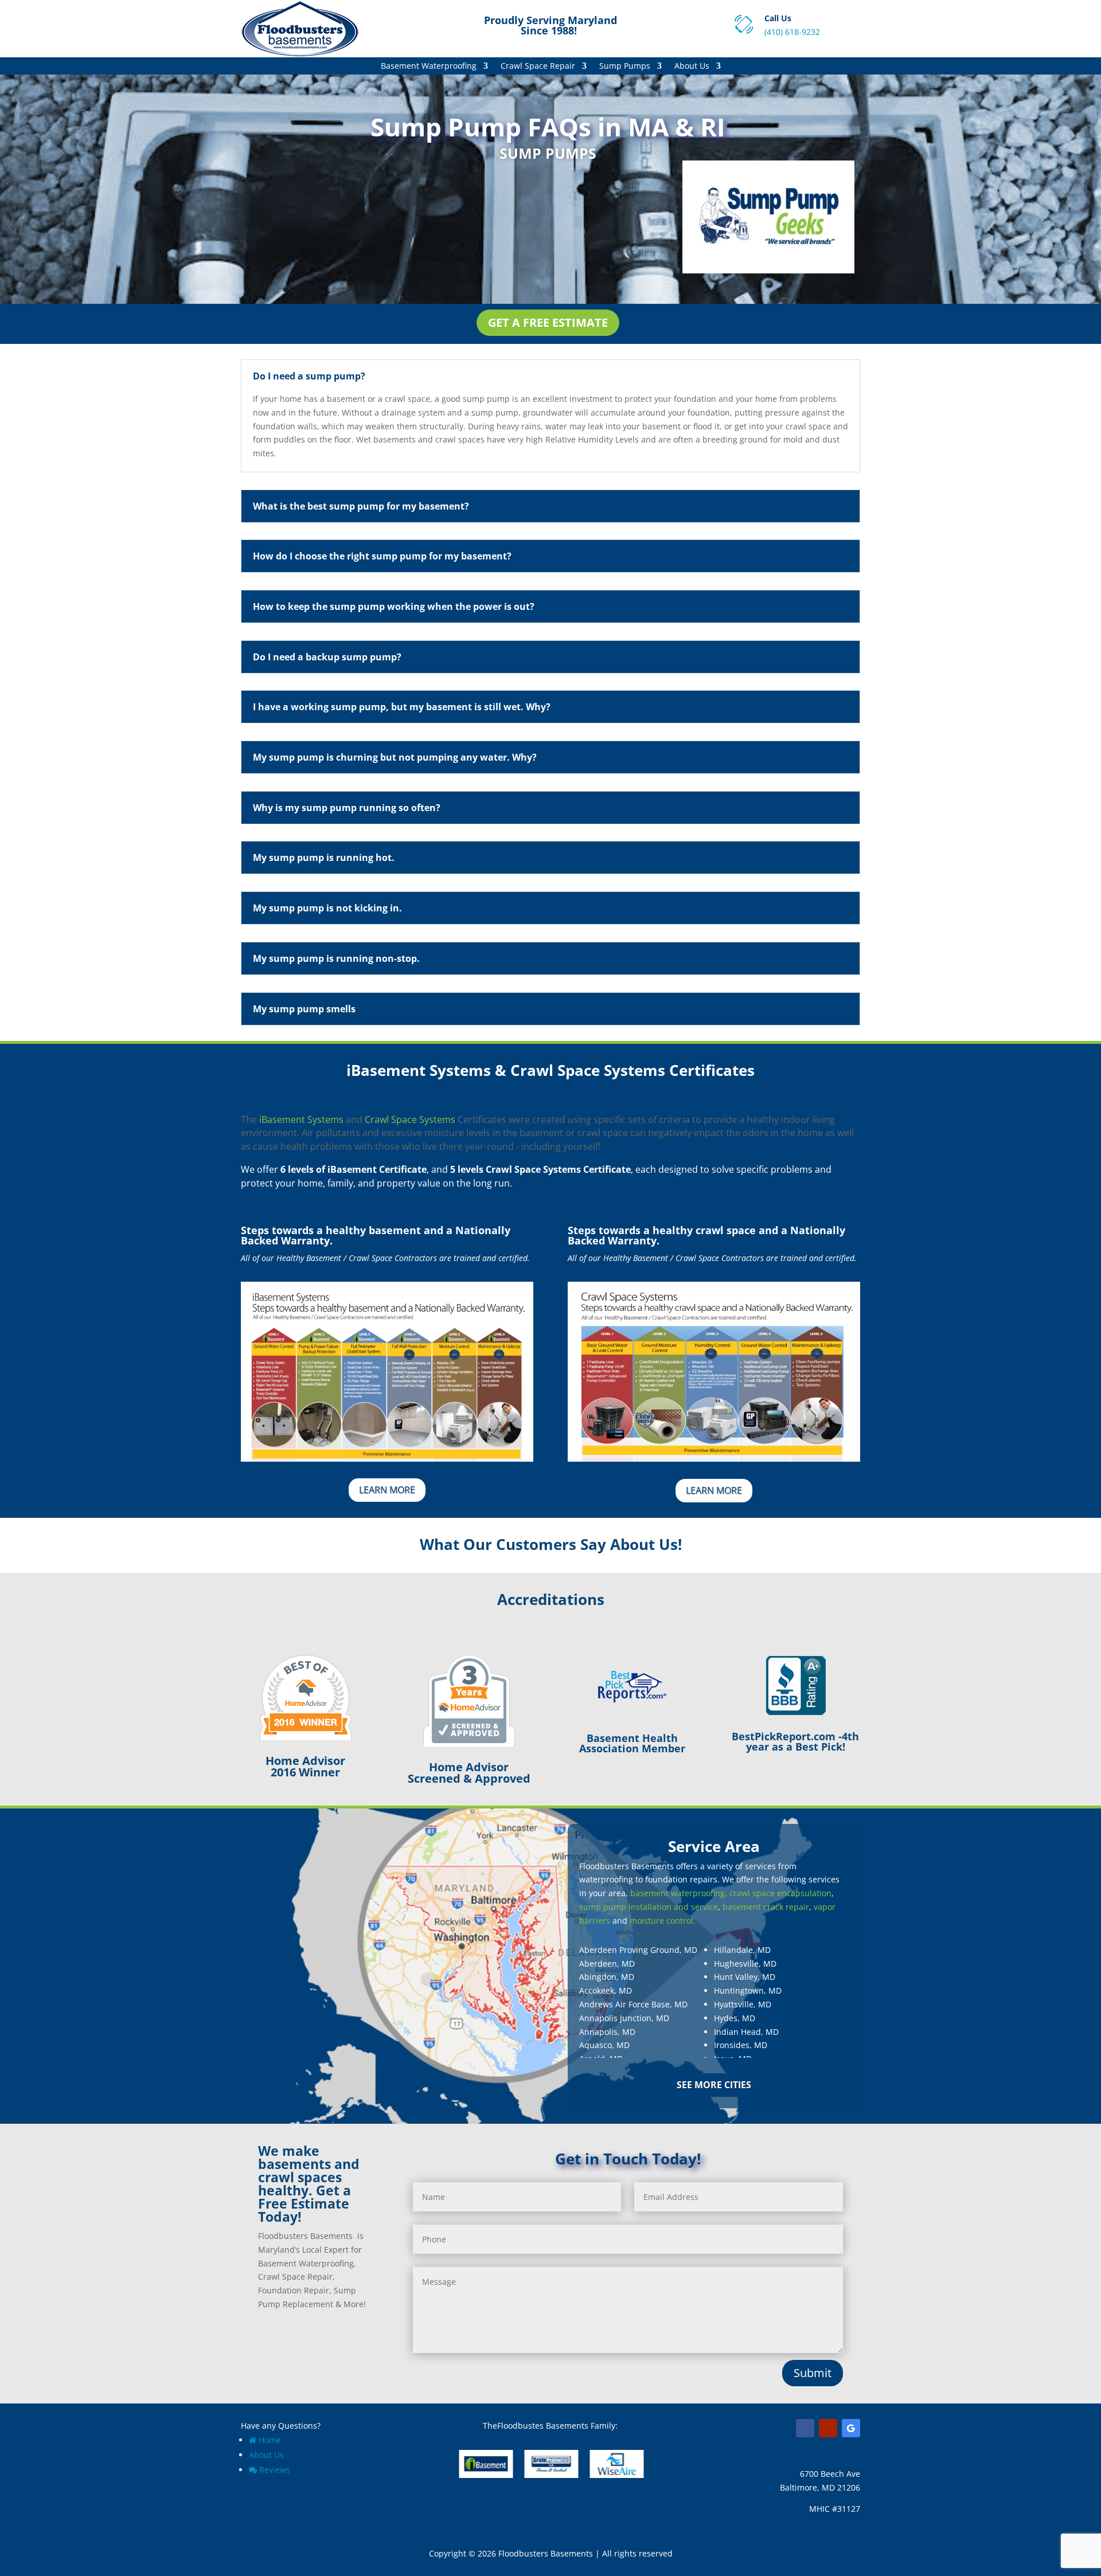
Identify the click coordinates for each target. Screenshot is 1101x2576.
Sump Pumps (625, 66)
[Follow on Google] (851, 2428)
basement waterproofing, (679, 1893)
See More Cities (714, 2085)
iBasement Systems (301, 1119)
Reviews (275, 2470)
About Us (692, 66)
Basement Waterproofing (429, 66)
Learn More (387, 1490)
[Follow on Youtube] (828, 2428)
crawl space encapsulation (780, 1893)
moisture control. (663, 1921)
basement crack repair (766, 1907)
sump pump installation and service (649, 1907)
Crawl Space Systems (410, 1119)
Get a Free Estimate (548, 322)
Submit (813, 2373)
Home (270, 2440)
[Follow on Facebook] (805, 2428)
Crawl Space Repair (538, 66)
